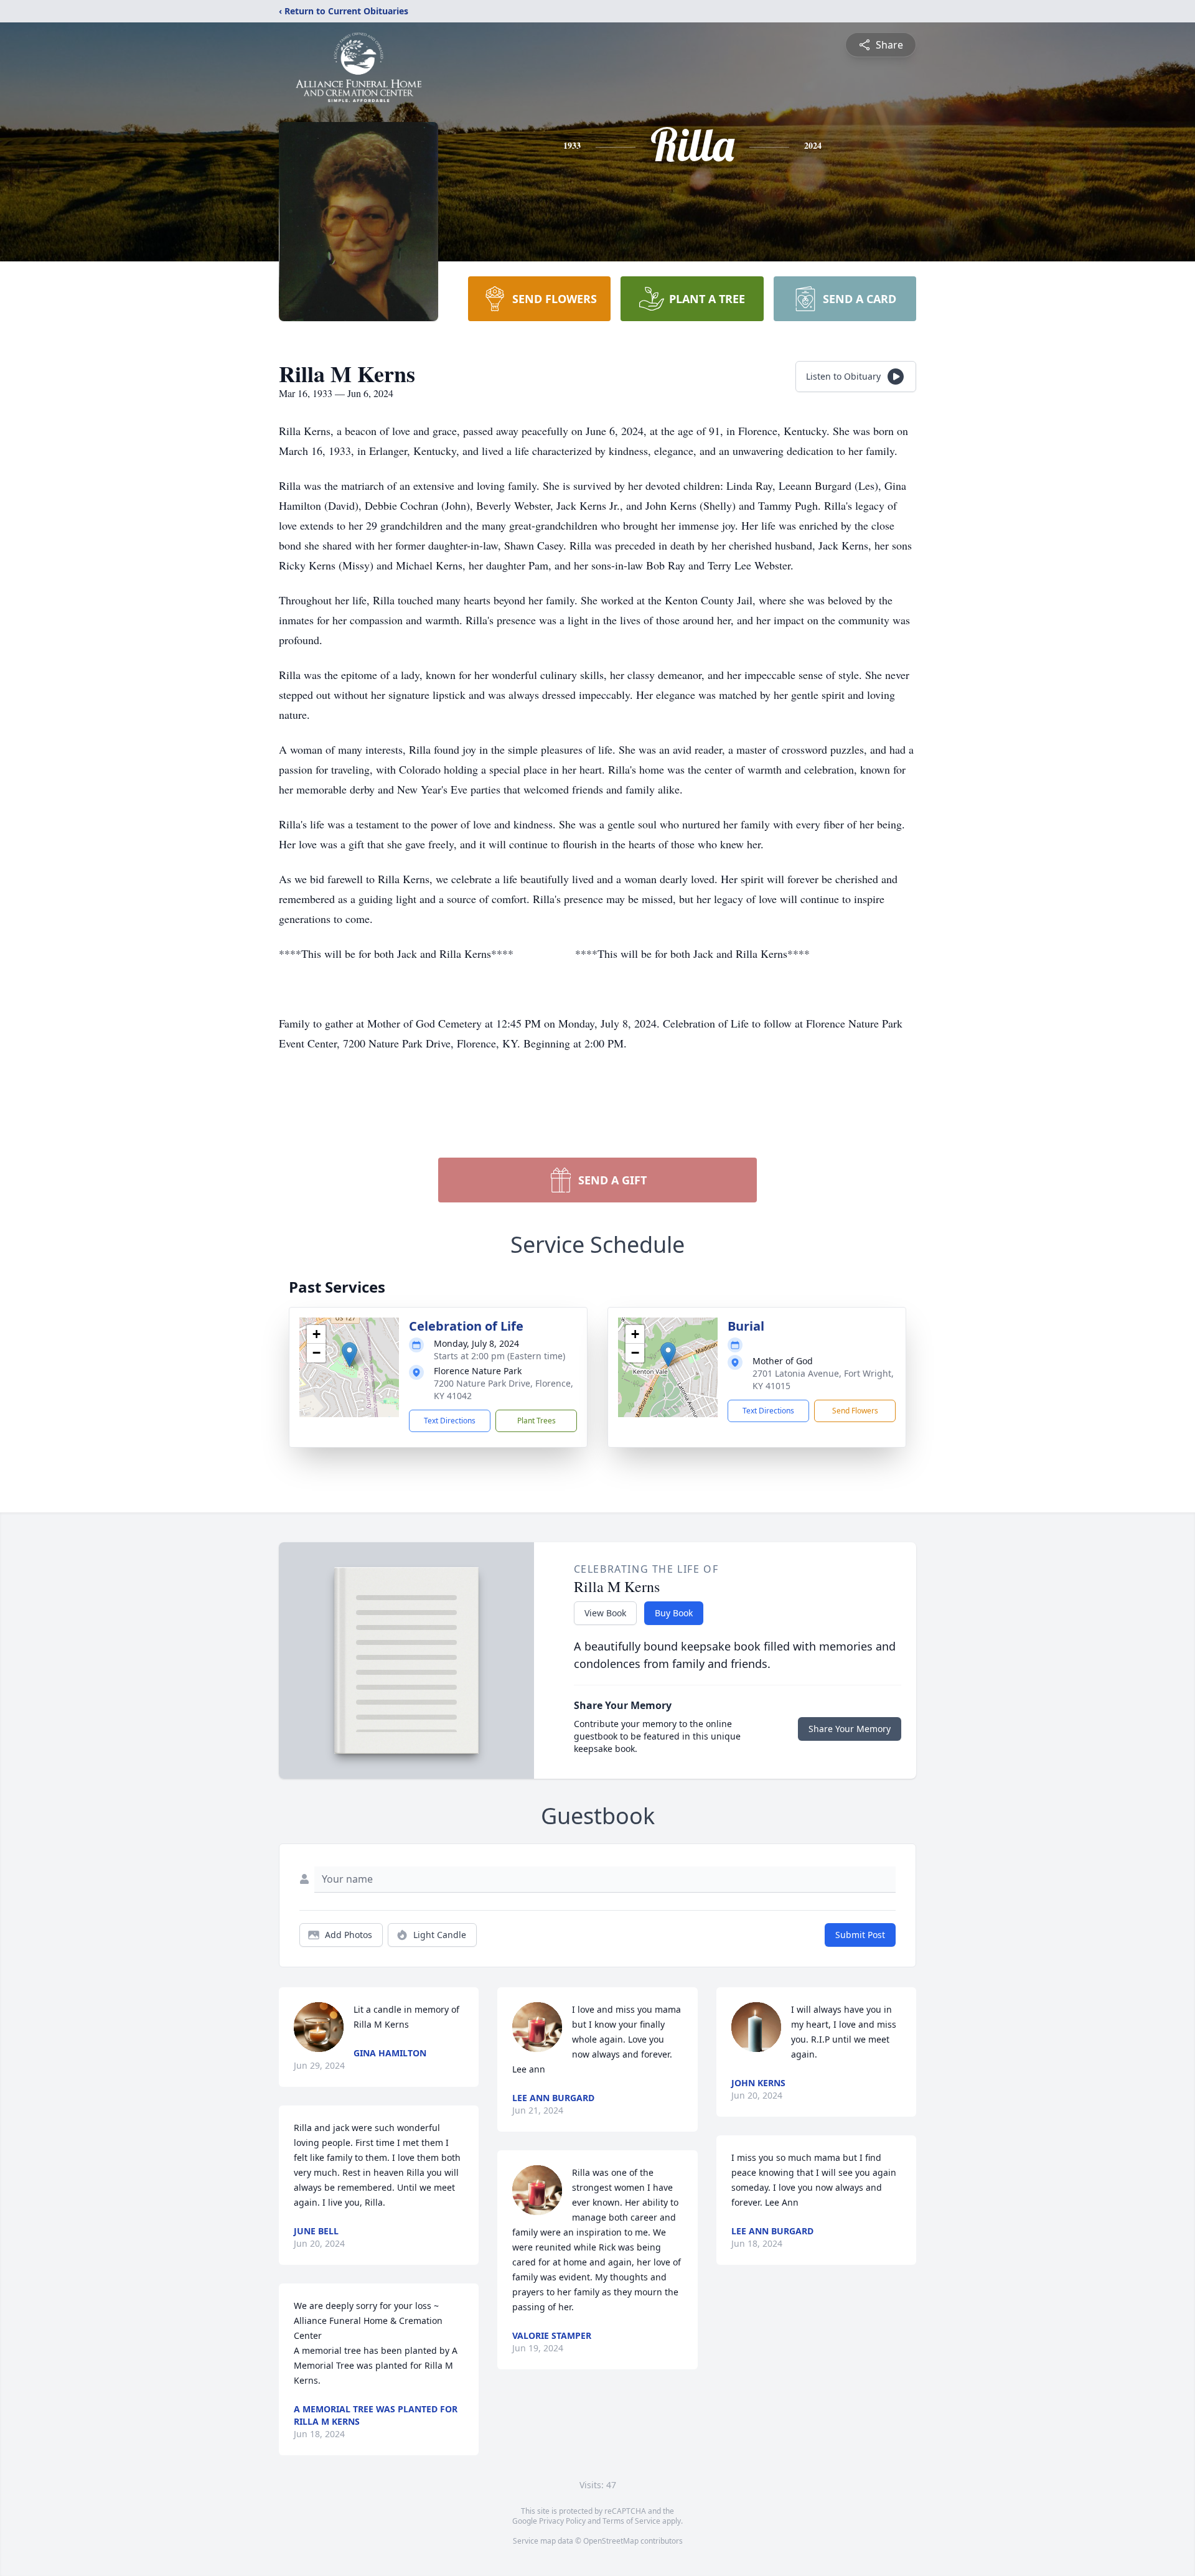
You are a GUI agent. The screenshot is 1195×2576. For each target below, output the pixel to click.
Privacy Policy (562, 2521)
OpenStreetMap (611, 2541)
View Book (605, 1613)
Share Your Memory (850, 1729)
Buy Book (674, 1613)
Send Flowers (855, 1411)
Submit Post (860, 1935)
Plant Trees (537, 1421)
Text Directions (450, 1421)
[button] (349, 1355)
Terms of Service (631, 2521)
